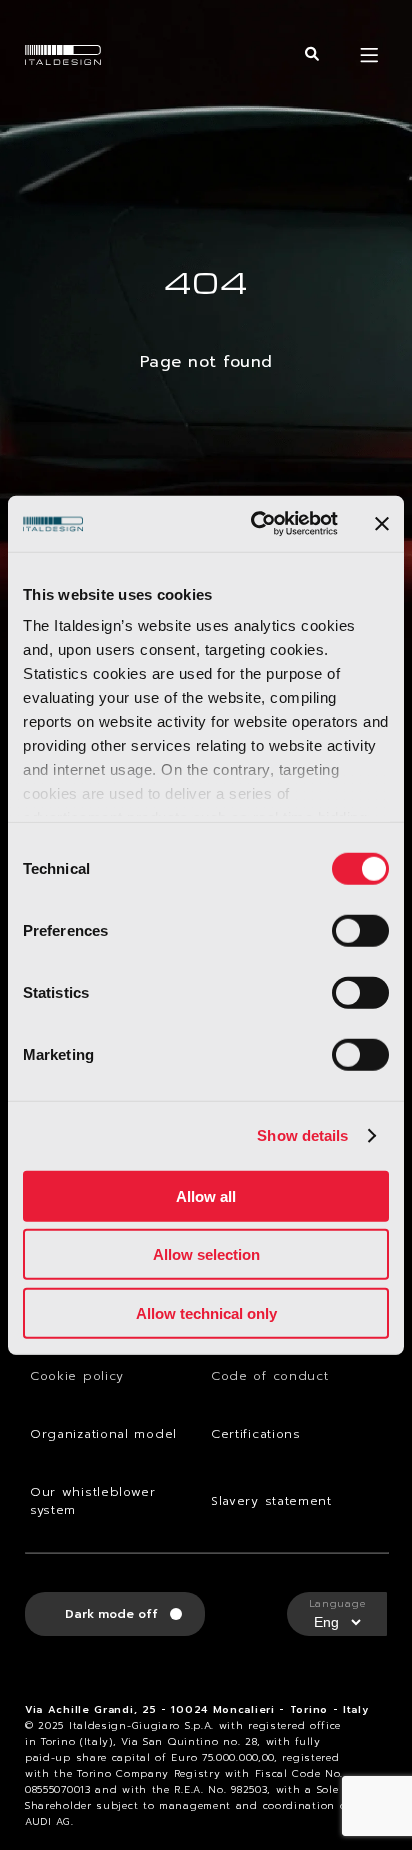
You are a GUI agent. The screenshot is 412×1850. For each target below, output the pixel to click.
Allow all (206, 1195)
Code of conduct (270, 1376)
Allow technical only (206, 1312)
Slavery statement (271, 1501)
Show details (302, 1135)
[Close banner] (382, 524)
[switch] (360, 930)
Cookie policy (77, 1376)
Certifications (256, 1434)
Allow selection (206, 1254)
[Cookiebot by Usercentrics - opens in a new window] (255, 524)
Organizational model (103, 1434)
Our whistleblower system (93, 1501)
